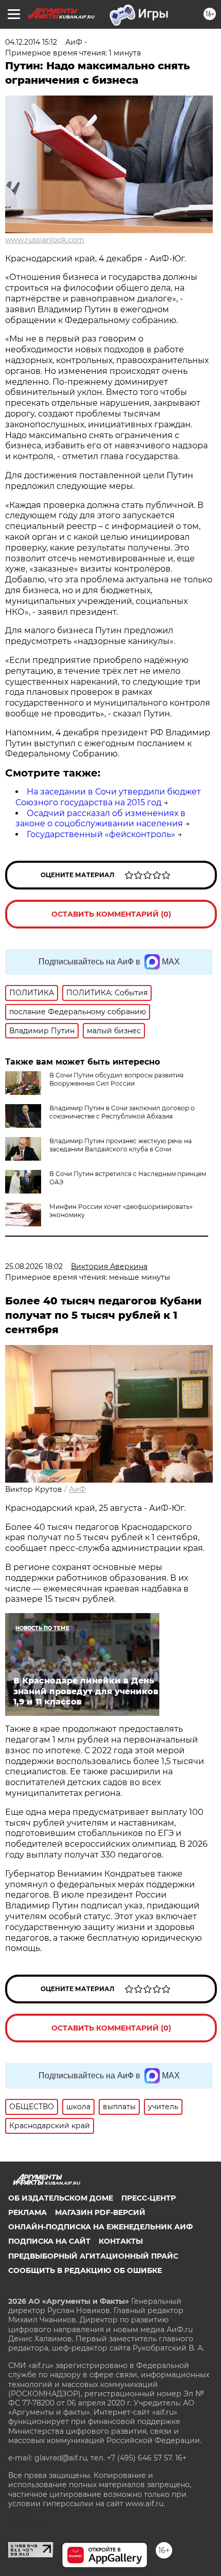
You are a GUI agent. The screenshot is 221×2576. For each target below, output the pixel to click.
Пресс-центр (149, 2198)
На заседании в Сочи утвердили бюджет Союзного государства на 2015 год (108, 797)
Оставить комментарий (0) (111, 914)
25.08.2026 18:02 (34, 1266)
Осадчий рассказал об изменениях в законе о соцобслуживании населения (100, 819)
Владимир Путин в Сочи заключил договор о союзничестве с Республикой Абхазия (122, 1112)
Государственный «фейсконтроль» (101, 834)
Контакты (121, 2241)
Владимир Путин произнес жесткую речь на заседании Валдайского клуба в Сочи (121, 1145)
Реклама (27, 2212)
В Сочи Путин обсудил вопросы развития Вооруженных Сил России (116, 1079)
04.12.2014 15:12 (31, 42)
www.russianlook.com (45, 240)
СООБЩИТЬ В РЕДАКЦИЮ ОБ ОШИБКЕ (85, 2270)
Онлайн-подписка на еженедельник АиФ (100, 2227)
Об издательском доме (61, 2198)
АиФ (77, 1489)
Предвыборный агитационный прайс (93, 2256)
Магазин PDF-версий (100, 2212)
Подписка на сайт (49, 2241)
